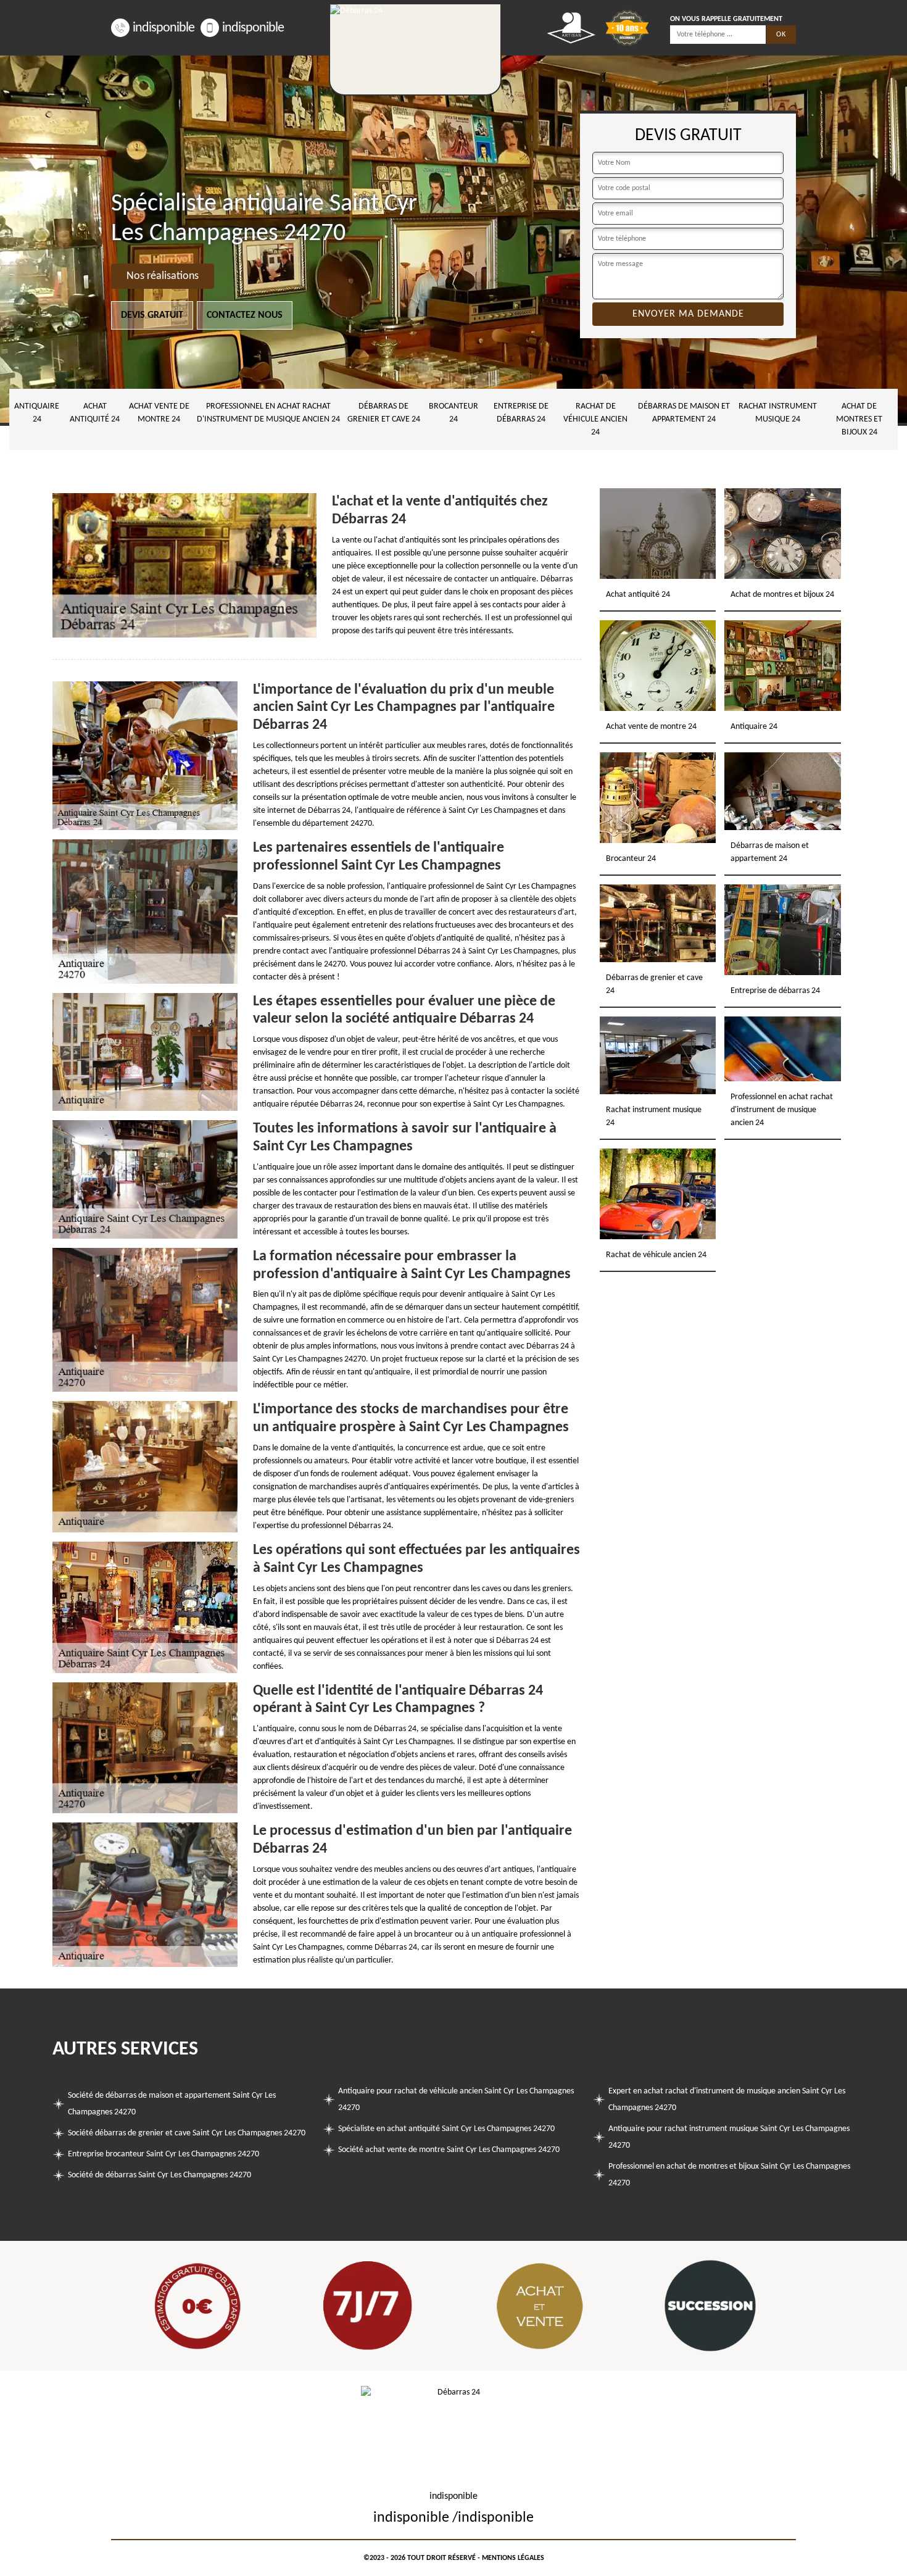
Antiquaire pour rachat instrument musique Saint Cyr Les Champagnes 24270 (729, 2137)
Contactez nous (245, 315)
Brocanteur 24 (453, 413)
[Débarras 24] (415, 49)
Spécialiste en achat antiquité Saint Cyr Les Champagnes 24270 (446, 2129)
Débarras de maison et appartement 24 (684, 413)
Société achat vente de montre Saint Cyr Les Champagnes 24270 (449, 2150)
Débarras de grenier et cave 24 (384, 413)
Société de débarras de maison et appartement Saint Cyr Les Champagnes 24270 (172, 2104)
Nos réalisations (163, 276)
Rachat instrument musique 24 (778, 413)
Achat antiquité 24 (95, 413)
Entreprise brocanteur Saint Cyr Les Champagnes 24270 (164, 2154)
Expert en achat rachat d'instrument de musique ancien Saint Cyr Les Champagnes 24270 (727, 2100)
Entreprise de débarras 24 (521, 413)
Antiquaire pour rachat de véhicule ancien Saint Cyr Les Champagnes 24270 (456, 2100)
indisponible (164, 28)
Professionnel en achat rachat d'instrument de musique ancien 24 (268, 413)
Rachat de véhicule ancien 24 (595, 419)
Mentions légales (513, 2558)
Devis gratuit (152, 315)
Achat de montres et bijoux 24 (859, 419)
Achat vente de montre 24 (159, 413)
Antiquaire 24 (37, 413)
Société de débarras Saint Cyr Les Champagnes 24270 (159, 2175)
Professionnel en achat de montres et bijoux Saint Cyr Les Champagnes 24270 (729, 2175)
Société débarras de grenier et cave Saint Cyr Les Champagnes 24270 (187, 2133)
